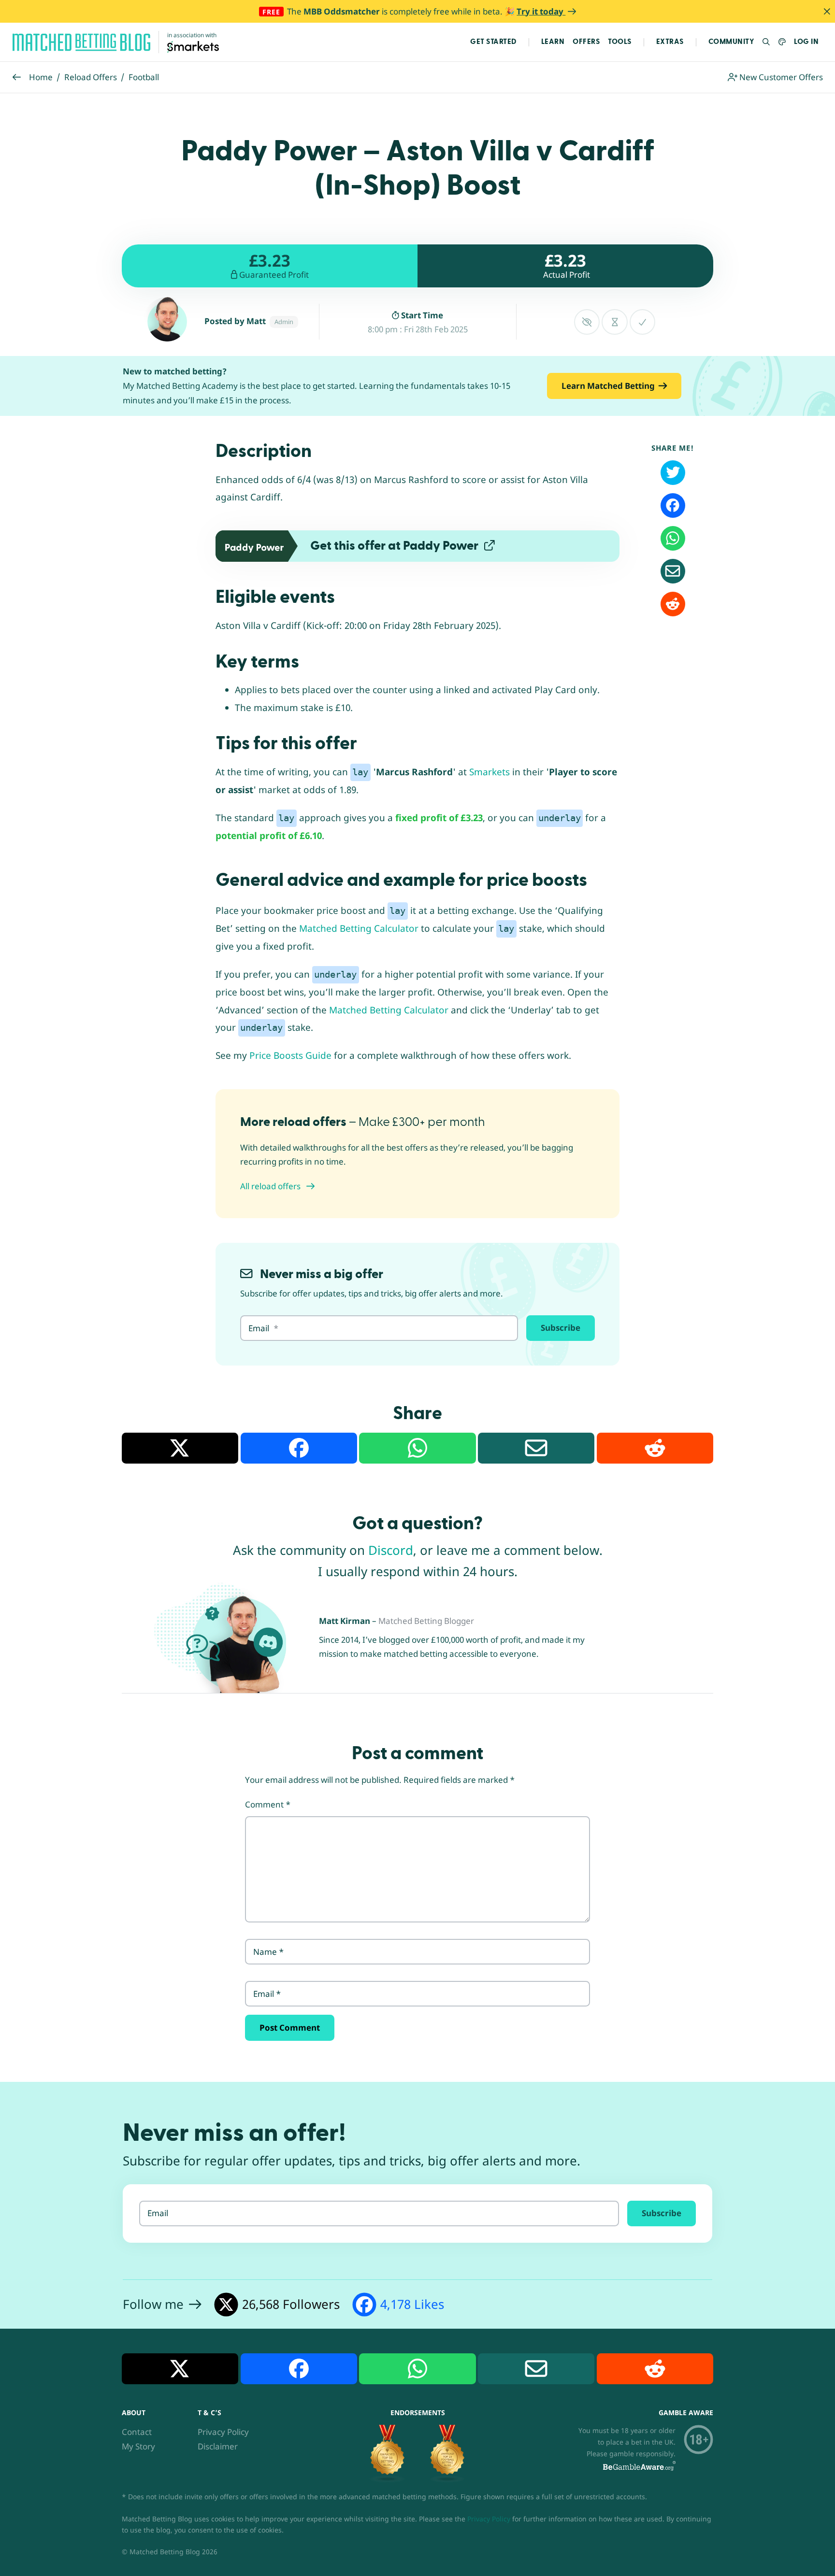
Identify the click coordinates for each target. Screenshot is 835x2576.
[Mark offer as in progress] (614, 322)
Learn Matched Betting (608, 386)
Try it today (541, 11)
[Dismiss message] (827, 11)
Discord (391, 1550)
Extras (670, 42)
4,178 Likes (412, 2304)
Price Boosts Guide (290, 1055)
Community (732, 42)
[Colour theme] (782, 42)
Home (41, 77)
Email (267, 1994)
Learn (553, 42)
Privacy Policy (223, 2432)
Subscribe (561, 1328)
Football (144, 77)
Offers (586, 42)
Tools (620, 42)
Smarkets (489, 772)
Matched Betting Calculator (359, 928)
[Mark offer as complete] (642, 322)
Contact (137, 2432)
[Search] (767, 42)
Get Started (493, 42)
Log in (806, 42)
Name (268, 1952)
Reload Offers (91, 77)
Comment (268, 1804)
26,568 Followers (291, 2304)
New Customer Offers (780, 77)
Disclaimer (218, 2446)
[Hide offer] (587, 322)
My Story (138, 2446)
